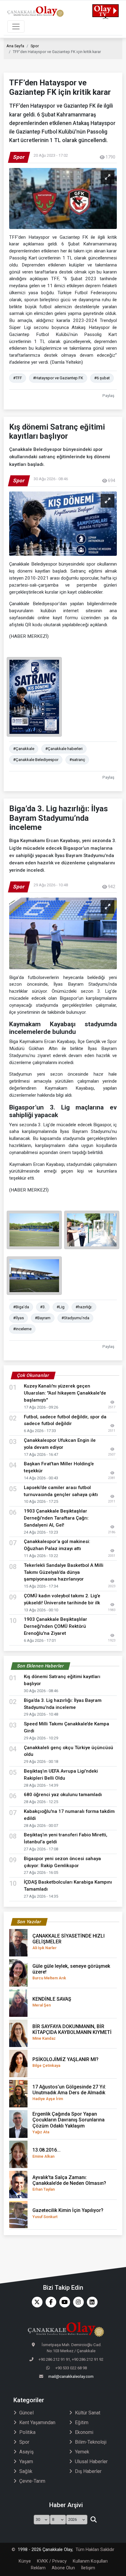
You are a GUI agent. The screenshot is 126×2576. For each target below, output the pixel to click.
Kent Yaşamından (37, 2422)
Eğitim (82, 2422)
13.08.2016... (46, 2153)
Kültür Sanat (88, 2413)
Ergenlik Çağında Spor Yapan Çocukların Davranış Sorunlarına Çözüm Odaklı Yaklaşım (69, 2123)
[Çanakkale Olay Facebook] (49, 2302)
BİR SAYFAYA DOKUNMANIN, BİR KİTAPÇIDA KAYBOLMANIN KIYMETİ (72, 2032)
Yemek (82, 2452)
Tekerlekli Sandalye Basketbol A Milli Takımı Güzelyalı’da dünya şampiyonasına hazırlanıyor (64, 1572)
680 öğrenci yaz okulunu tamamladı (63, 1795)
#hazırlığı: (84, 1307)
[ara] (93, 2520)
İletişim (88, 2568)
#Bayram (43, 1318)
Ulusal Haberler (91, 2462)
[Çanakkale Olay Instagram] (77, 2302)
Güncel (26, 2413)
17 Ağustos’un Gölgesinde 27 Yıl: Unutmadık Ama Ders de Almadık (69, 2092)
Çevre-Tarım (32, 2481)
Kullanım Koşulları (90, 2561)
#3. (43, 1307)
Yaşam (26, 2462)
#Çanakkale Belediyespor (36, 760)
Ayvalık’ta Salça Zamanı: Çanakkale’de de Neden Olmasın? (69, 2183)
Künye (25, 2561)
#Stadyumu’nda (75, 1318)
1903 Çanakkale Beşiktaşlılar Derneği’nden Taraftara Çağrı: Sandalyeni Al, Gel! (56, 1518)
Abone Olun (63, 2568)
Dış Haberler (88, 2471)
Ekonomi (84, 2432)
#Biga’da (21, 1307)
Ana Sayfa (15, 46)
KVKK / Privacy (52, 2561)
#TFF (18, 378)
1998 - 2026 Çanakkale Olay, (45, 2550)
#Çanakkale (24, 749)
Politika (27, 2432)
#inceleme (22, 1329)
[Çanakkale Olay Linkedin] (91, 2302)
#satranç (77, 760)
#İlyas (19, 1318)
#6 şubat (102, 378)
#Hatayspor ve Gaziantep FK (58, 378)
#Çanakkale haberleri (64, 749)
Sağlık (26, 2471)
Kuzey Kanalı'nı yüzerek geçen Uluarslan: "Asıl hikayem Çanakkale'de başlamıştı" (65, 1393)
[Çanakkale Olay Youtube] (63, 2302)
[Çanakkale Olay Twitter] (36, 2302)
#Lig (61, 1307)
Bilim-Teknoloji (91, 2442)
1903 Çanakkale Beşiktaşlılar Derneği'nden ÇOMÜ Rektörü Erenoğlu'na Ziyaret (56, 1626)
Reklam (38, 2568)
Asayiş (26, 2452)
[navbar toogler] (16, 27)
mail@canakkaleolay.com (71, 2376)
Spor (35, 46)
